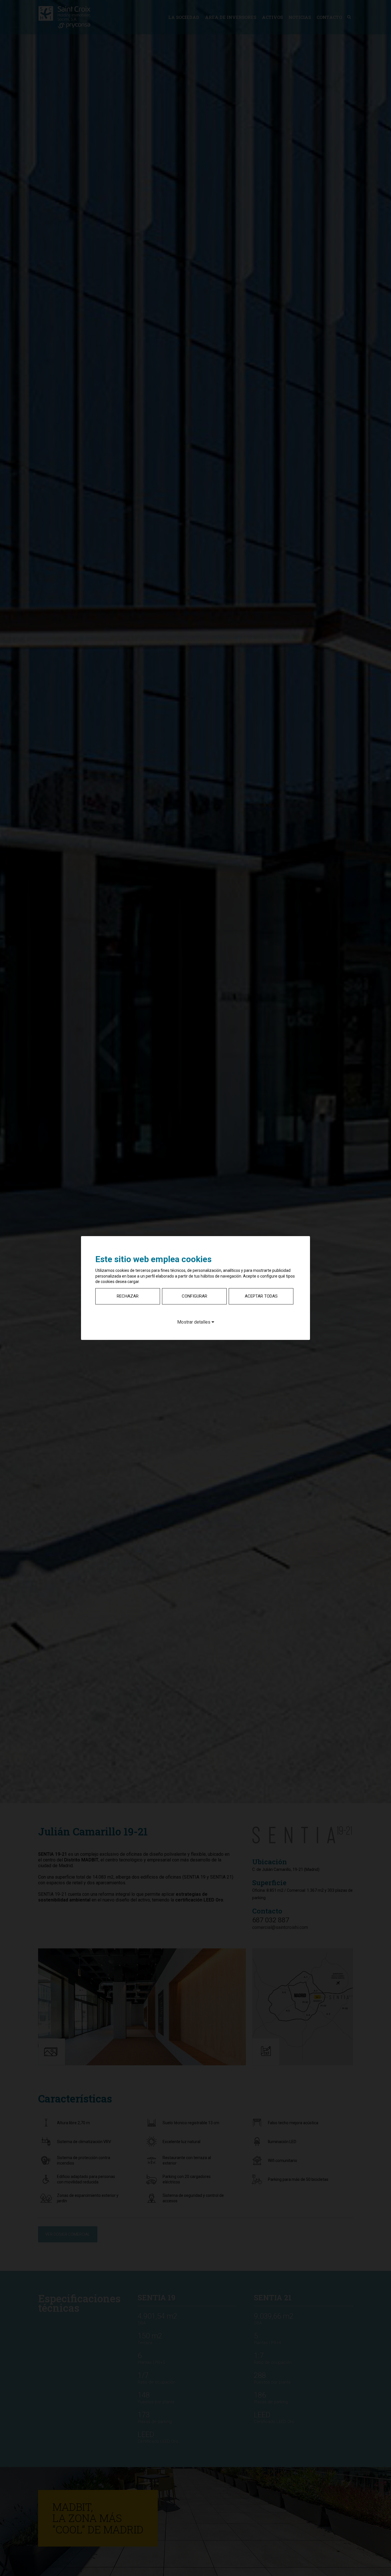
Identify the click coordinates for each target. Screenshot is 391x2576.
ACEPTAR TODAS (261, 1296)
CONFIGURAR (194, 1296)
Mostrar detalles (194, 1322)
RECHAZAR (128, 1296)
